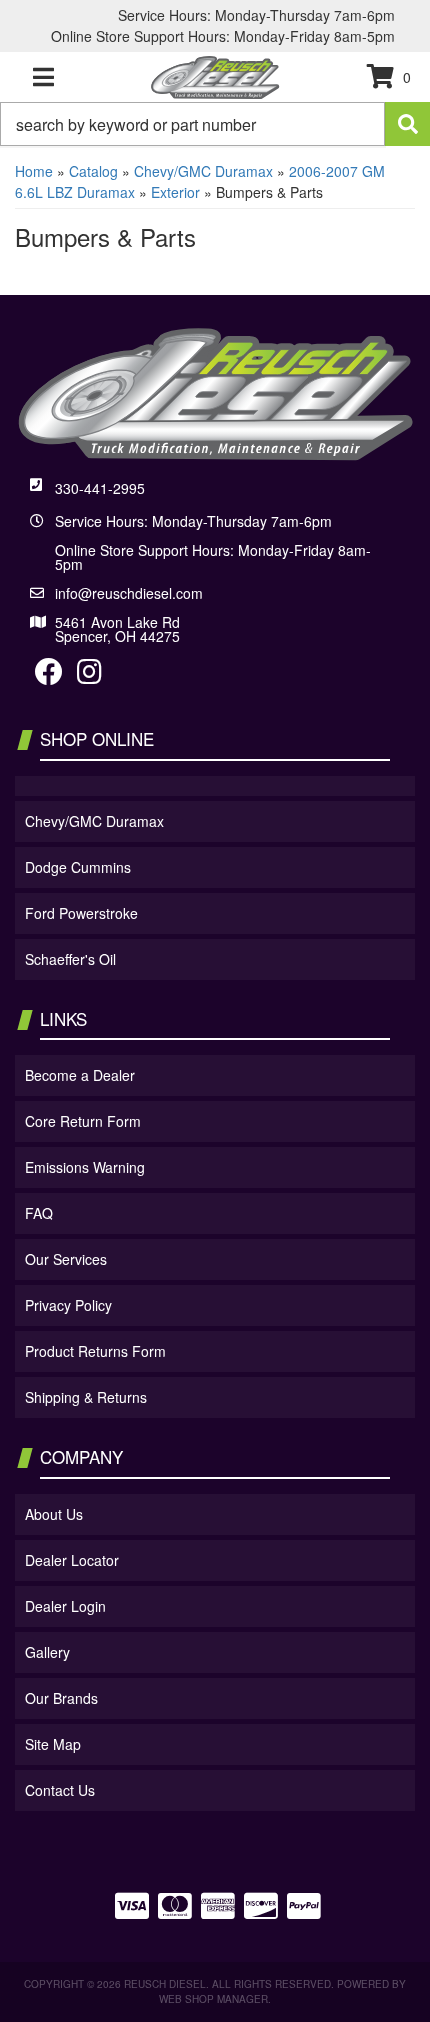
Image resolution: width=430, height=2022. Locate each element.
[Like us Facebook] (49, 676)
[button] (215, 124)
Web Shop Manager (213, 1999)
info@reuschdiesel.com (129, 593)
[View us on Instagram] (89, 676)
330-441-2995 (100, 488)
